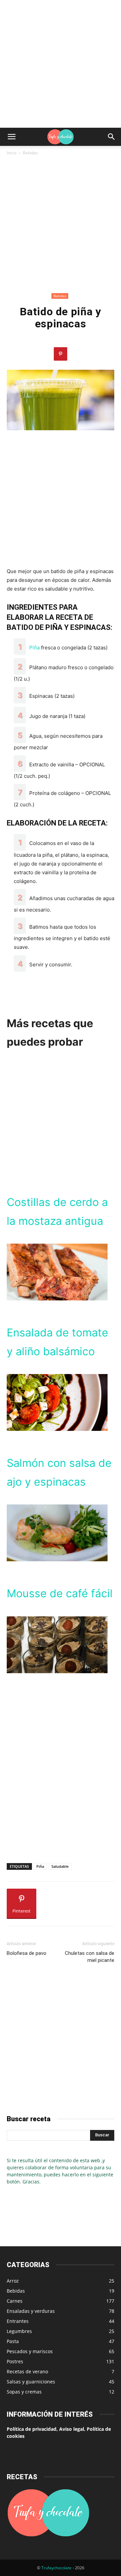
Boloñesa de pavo (27, 1953)
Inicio (12, 153)
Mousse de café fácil (60, 1593)
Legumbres (19, 2331)
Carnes (15, 2301)
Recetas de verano (27, 2371)
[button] (11, 137)
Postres (15, 2361)
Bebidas (30, 153)
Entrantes (18, 2321)
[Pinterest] (61, 354)
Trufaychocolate (56, 2568)
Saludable (60, 1866)
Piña (34, 648)
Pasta (13, 2341)
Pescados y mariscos (30, 2351)
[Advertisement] (61, 64)
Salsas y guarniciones (31, 2382)
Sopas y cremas (24, 2392)
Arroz (13, 2281)
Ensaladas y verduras (31, 2311)
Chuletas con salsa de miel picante (90, 1957)
